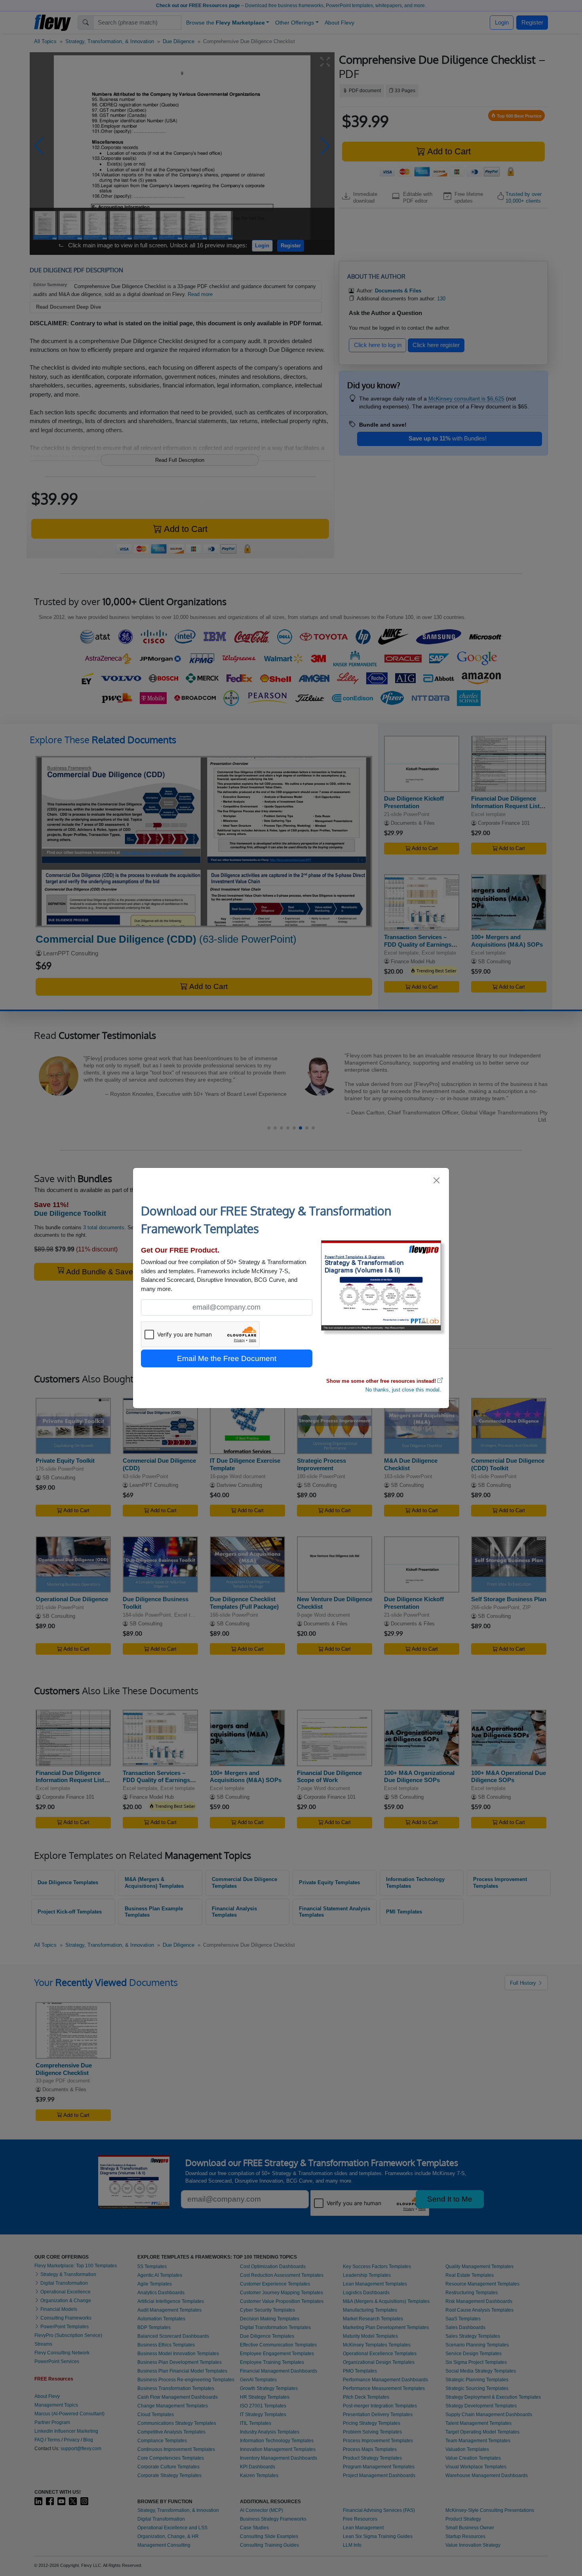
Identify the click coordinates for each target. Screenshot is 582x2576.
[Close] (437, 1180)
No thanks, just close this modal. (403, 1390)
